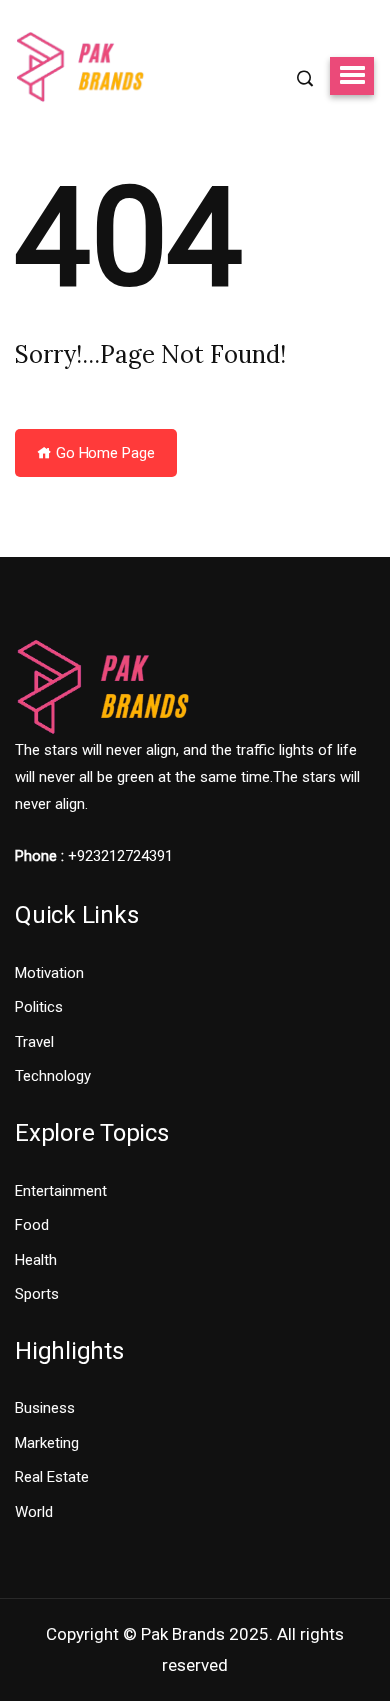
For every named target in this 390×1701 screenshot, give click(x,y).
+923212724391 (120, 856)
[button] (352, 76)
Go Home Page (103, 453)
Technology (53, 1076)
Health (36, 1260)
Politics (39, 1007)
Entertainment (61, 1191)
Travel (34, 1042)
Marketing (47, 1443)
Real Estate (52, 1477)
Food (32, 1225)
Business (45, 1408)
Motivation (49, 973)
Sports (37, 1294)
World (34, 1512)
